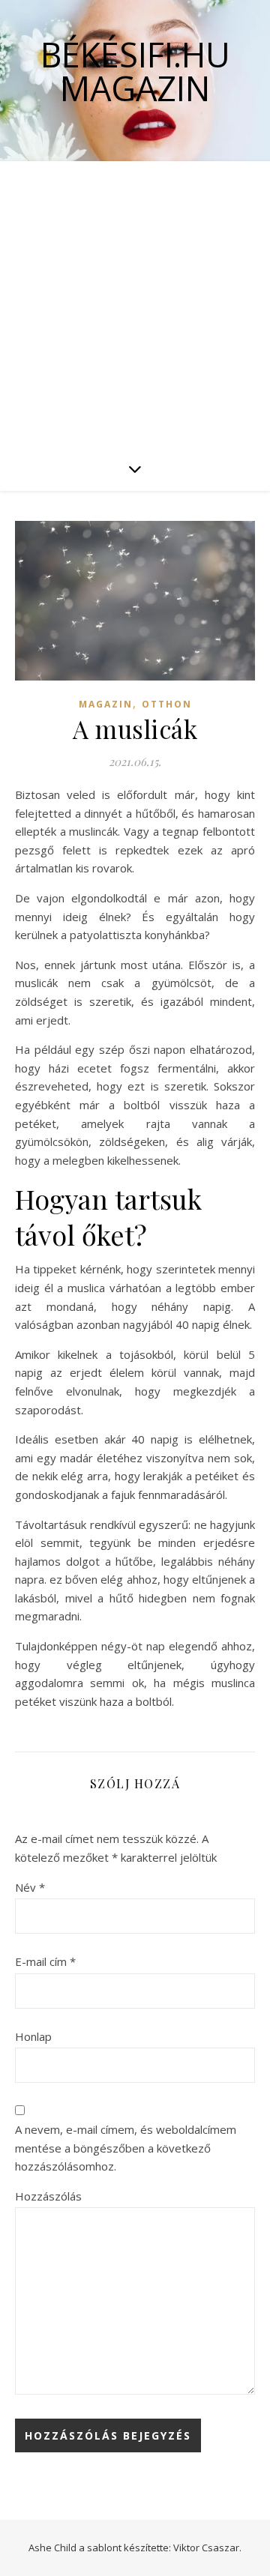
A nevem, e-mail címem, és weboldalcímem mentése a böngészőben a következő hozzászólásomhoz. (126, 2148)
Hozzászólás (48, 2196)
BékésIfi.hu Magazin (135, 71)
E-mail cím (45, 1961)
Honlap (33, 2036)
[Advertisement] (135, 304)
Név (30, 1887)
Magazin (106, 704)
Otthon (167, 704)
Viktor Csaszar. (207, 2548)
